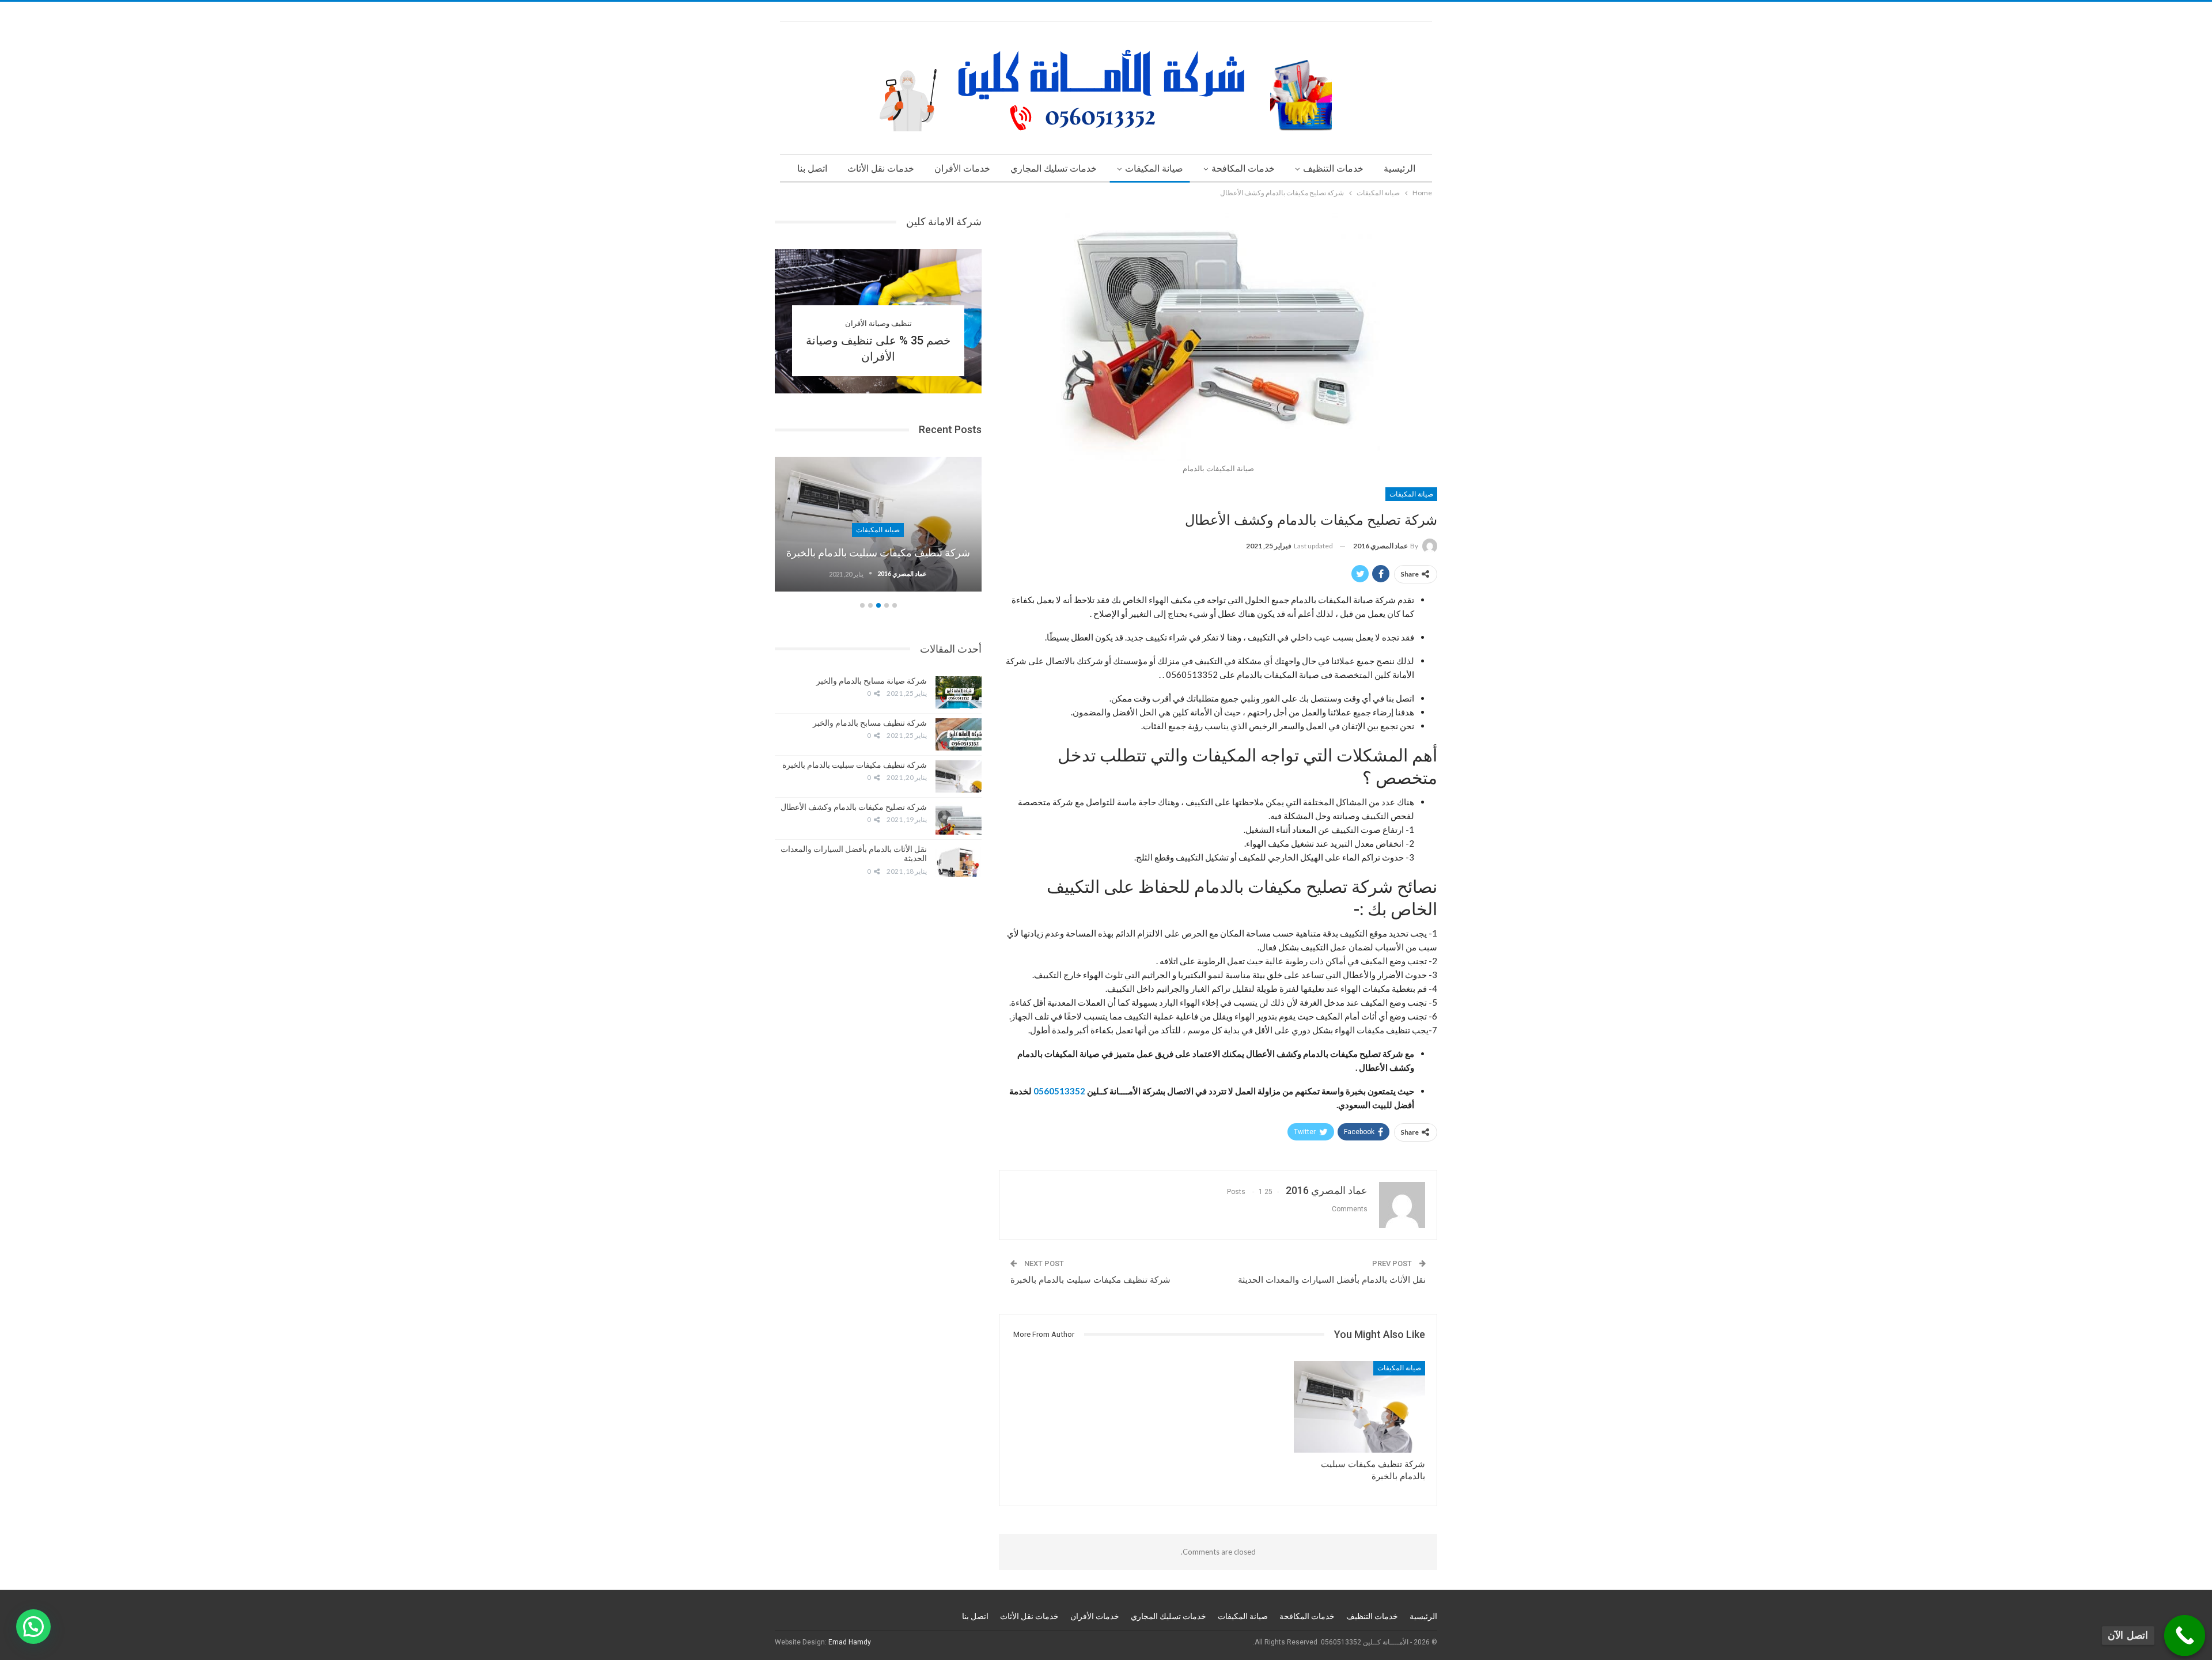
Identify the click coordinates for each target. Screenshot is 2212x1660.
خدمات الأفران (962, 168)
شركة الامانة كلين (944, 221)
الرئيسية (1399, 168)
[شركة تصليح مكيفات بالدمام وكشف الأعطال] (959, 818)
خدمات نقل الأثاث (881, 168)
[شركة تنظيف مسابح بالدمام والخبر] (959, 734)
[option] (878, 530)
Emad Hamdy (850, 1642)
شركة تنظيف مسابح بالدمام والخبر (870, 723)
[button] (33, 1627)
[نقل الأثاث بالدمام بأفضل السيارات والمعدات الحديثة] (959, 861)
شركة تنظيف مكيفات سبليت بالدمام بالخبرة (1090, 1280)
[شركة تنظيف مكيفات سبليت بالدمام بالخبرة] (1359, 1407)
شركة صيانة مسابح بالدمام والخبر (872, 681)
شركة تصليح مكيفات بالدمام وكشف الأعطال (854, 807)
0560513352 (1058, 1091)
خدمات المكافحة (1243, 168)
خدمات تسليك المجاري (1054, 168)
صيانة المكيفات (1154, 168)
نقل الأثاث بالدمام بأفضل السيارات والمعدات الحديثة (1332, 1280)
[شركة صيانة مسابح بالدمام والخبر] (959, 692)
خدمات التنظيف (1333, 168)
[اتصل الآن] (2185, 1636)
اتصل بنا (812, 168)
